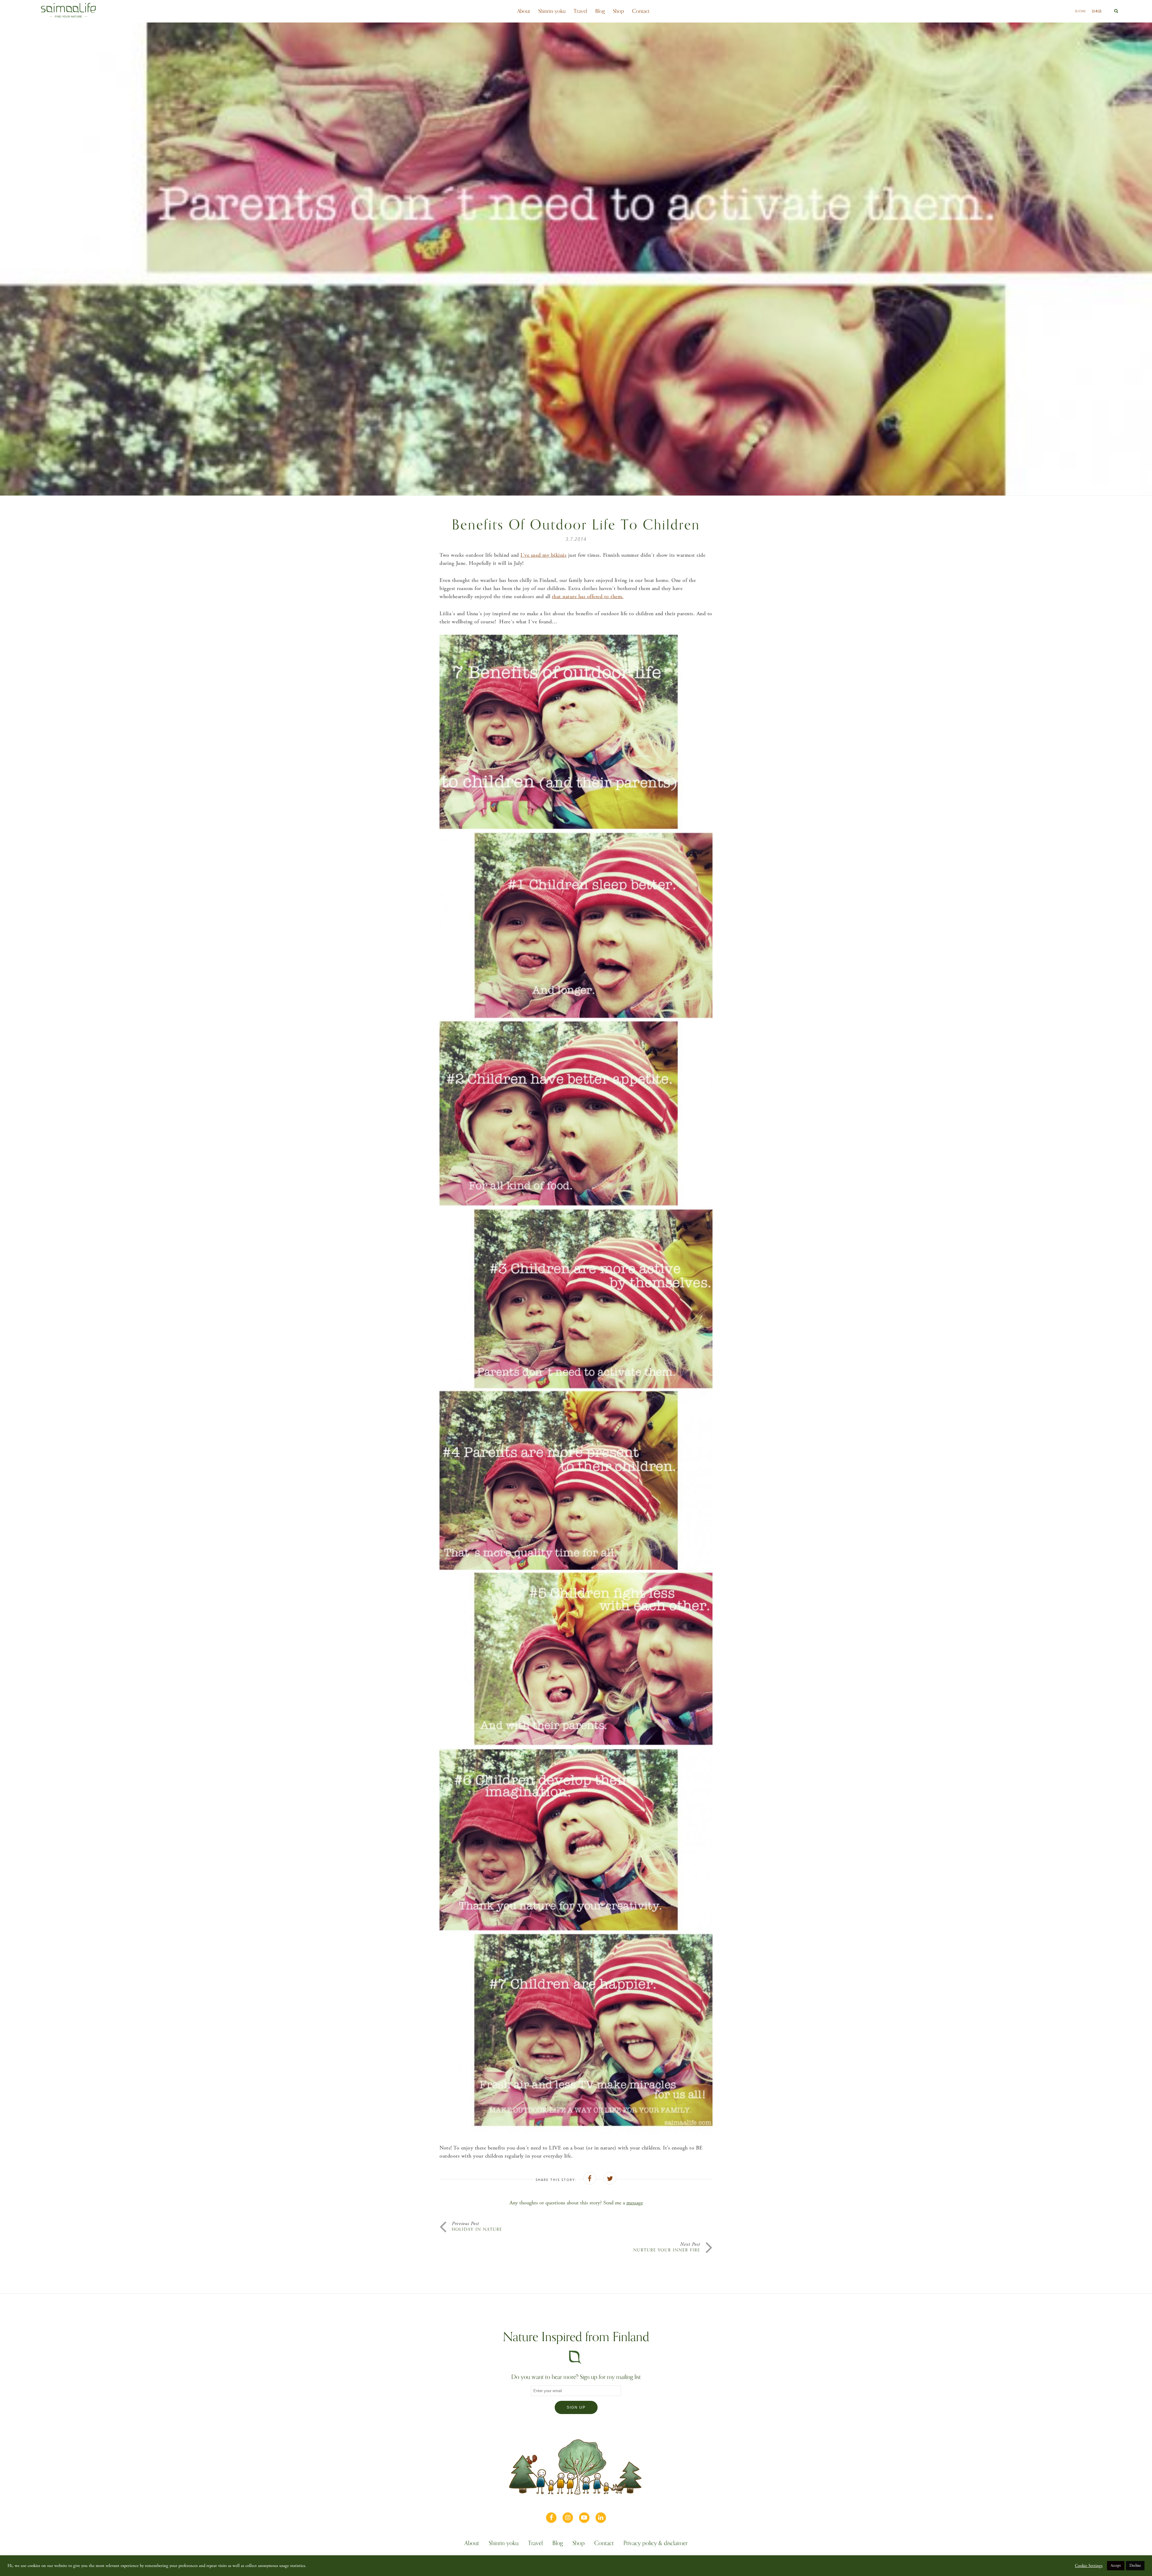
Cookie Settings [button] (1089, 2566)
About (524, 11)
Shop (618, 11)
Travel (580, 11)
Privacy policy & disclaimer (655, 2544)
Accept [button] (1116, 2566)
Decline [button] (1135, 2566)
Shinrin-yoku (552, 11)
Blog (600, 11)
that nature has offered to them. (588, 596)
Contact (641, 11)
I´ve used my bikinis (543, 555)
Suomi (1080, 11)
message (635, 2203)
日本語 (1097, 11)
